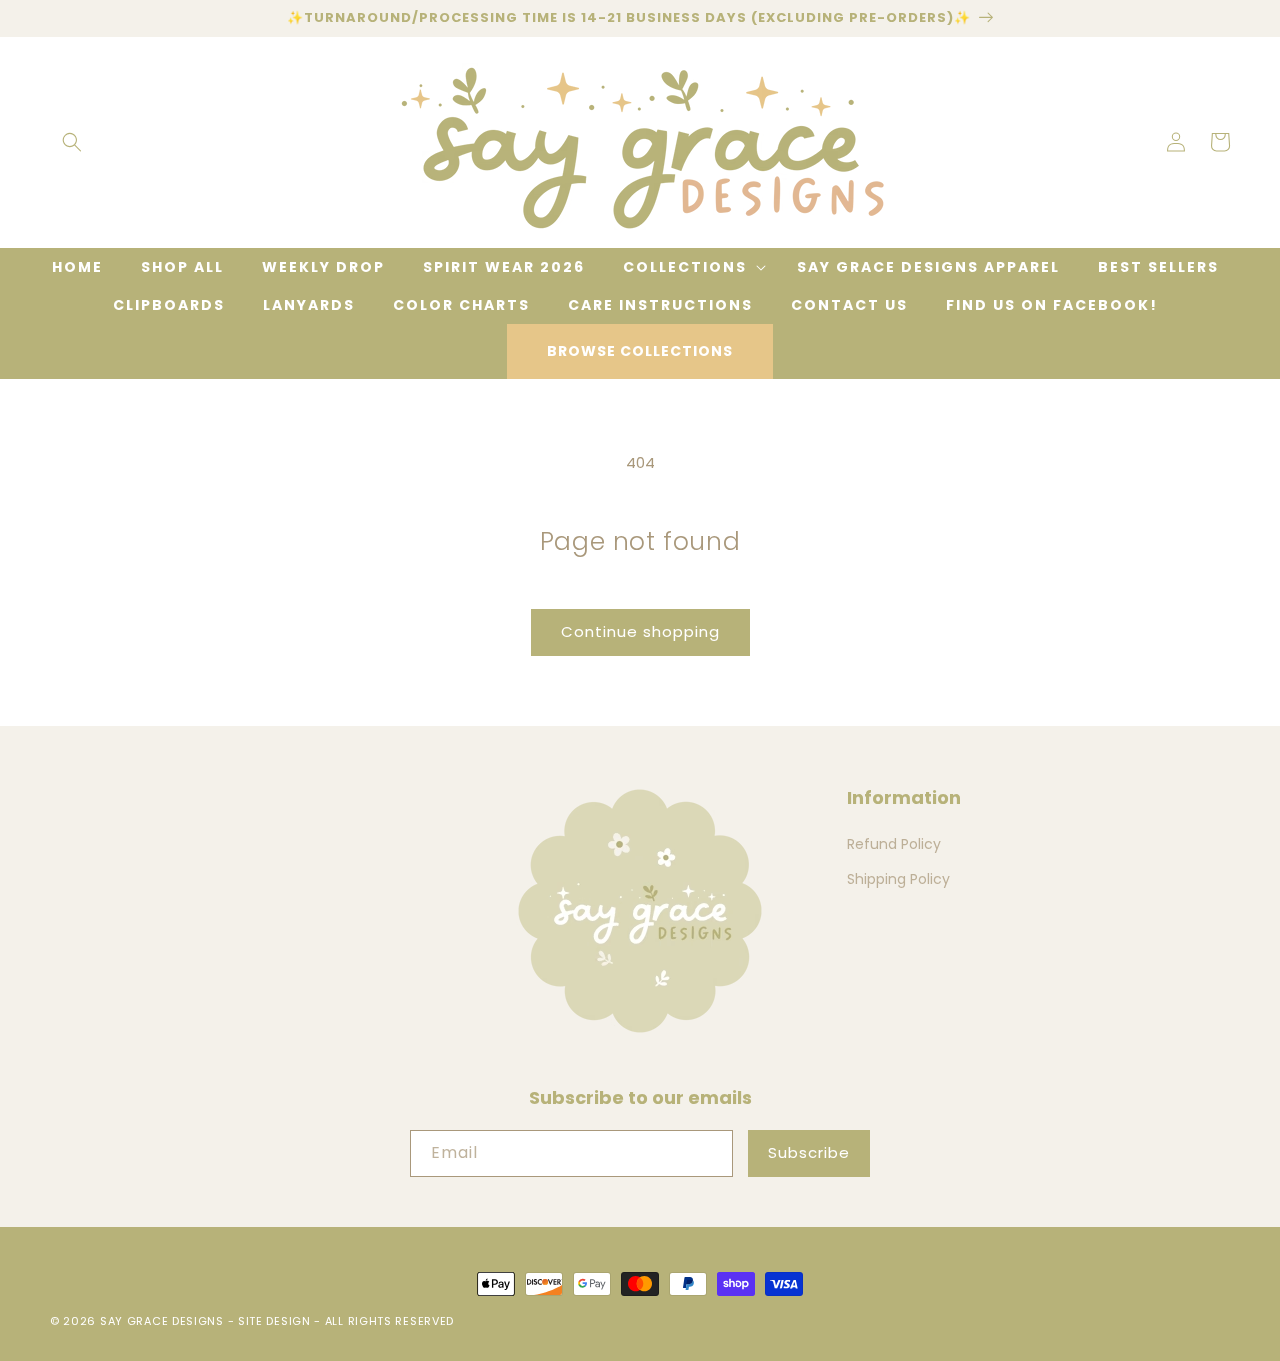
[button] (72, 142)
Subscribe (809, 1152)
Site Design (274, 1321)
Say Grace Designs (162, 1321)
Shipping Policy (898, 879)
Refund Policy (894, 844)
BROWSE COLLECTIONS (640, 351)
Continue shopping (640, 631)
